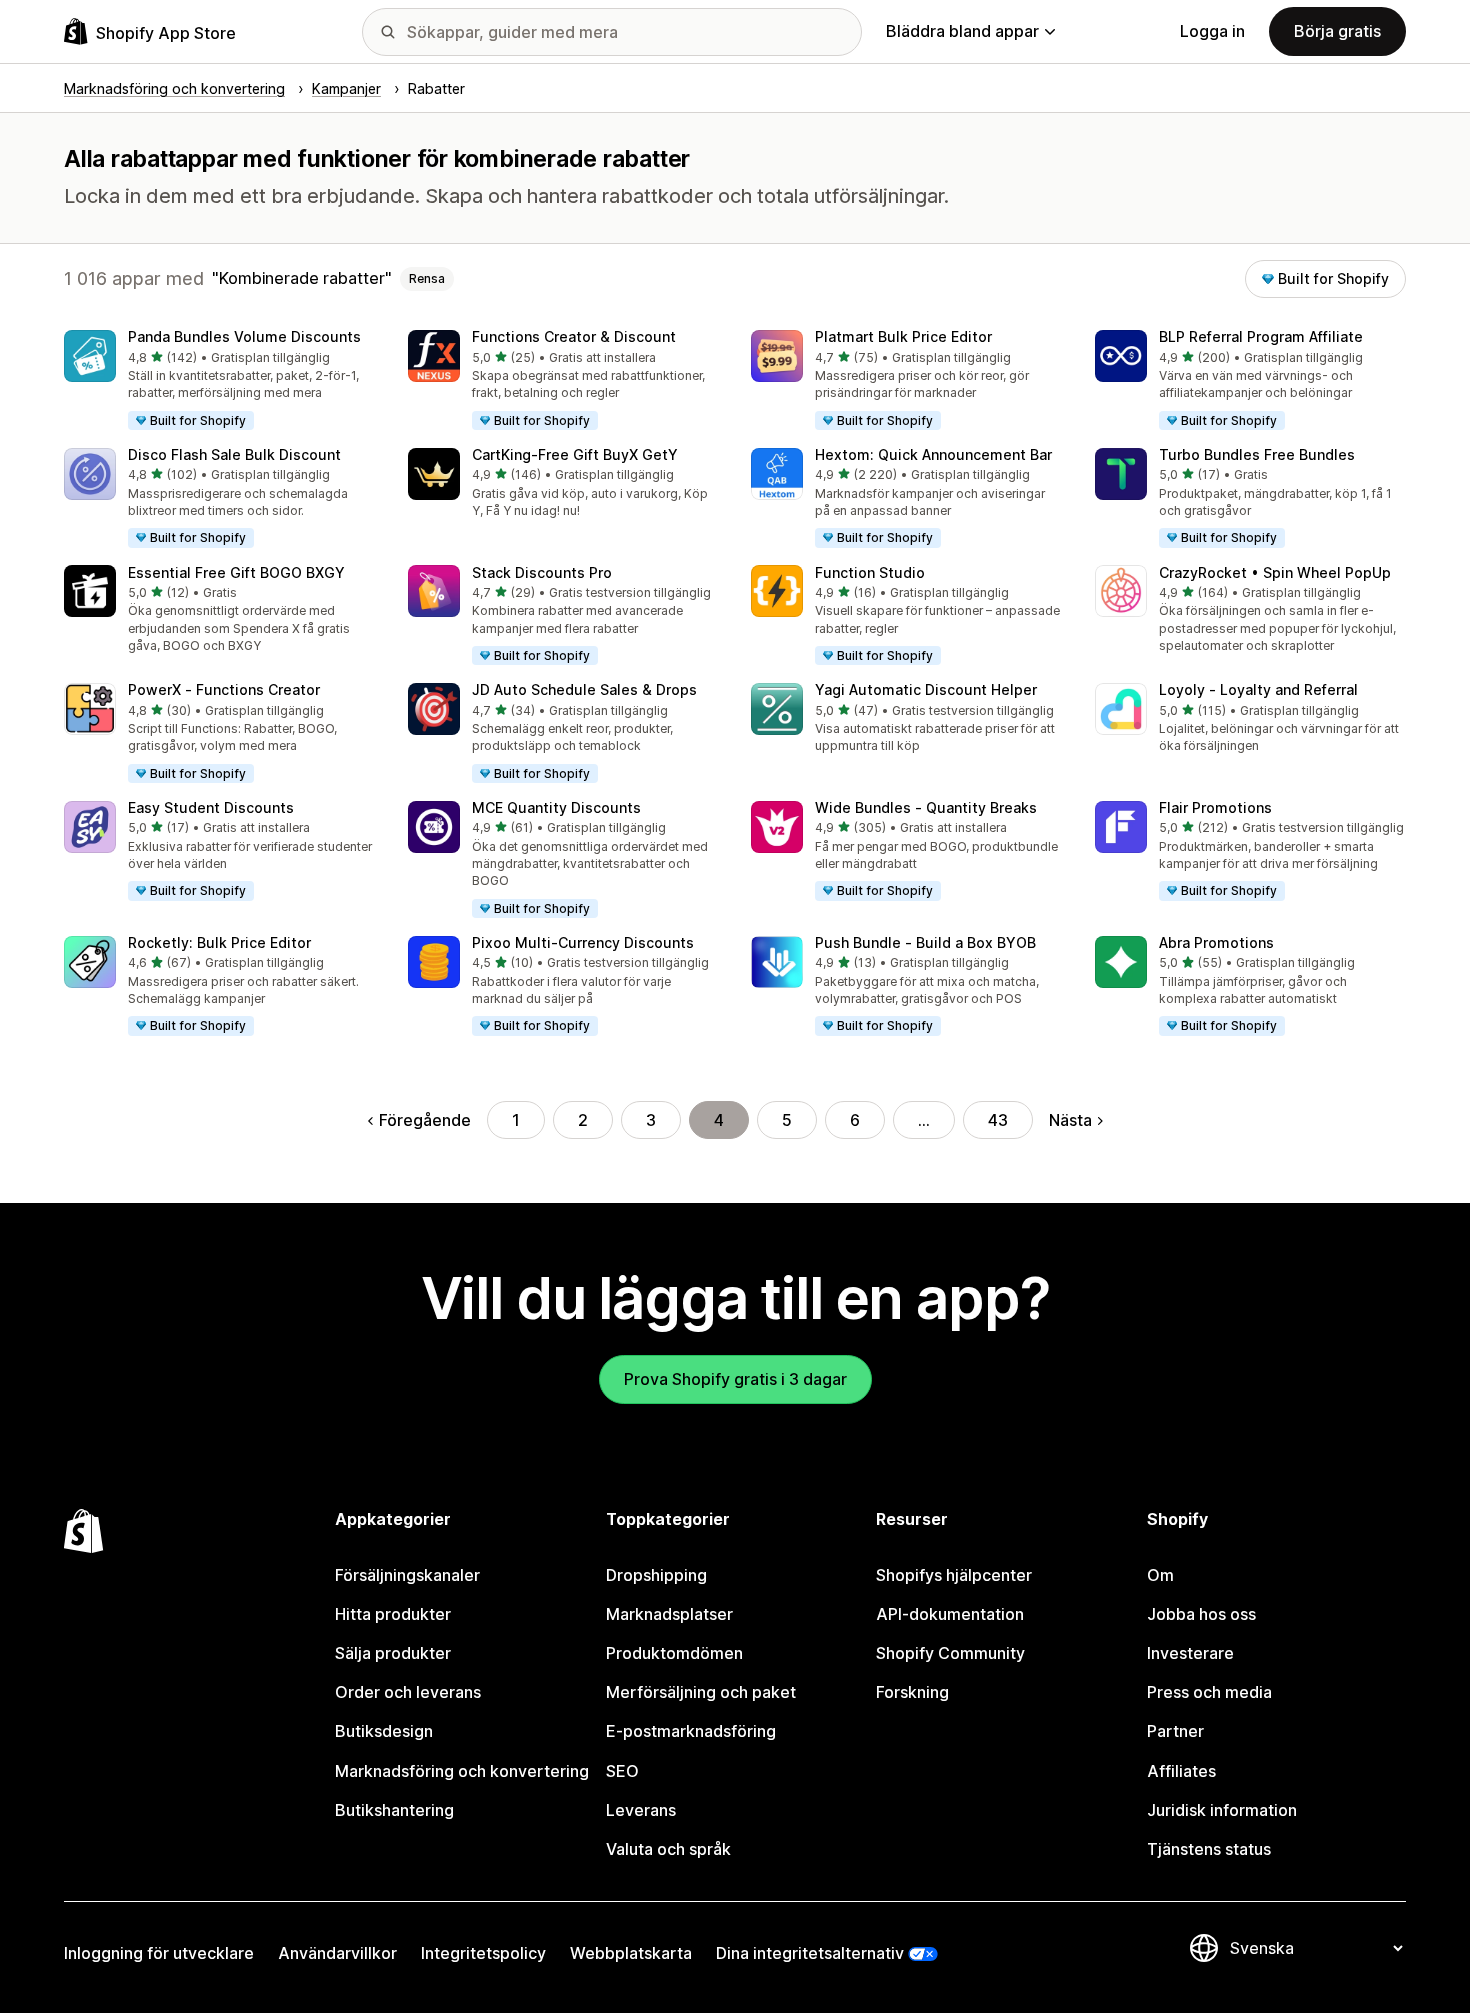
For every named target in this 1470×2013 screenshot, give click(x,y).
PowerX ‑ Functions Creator (224, 689)
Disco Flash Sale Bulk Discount (234, 454)
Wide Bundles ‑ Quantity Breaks (926, 807)
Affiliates (1181, 1771)
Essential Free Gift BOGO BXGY (236, 572)
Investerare (1190, 1653)
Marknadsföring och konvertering (462, 1771)
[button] (220, 381)
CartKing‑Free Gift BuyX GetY (575, 454)
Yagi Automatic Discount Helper (926, 689)
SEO (622, 1771)
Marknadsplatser (669, 1614)
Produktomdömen (674, 1653)
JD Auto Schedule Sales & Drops (584, 689)
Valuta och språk (668, 1849)
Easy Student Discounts (211, 807)
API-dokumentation (950, 1614)
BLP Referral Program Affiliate (1261, 336)
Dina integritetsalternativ (810, 1953)
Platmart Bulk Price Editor (903, 336)
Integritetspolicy (483, 1953)
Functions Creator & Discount (574, 336)
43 (998, 1120)
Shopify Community (950, 1653)
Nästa (1070, 1120)
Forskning (912, 1692)
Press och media (1209, 1692)
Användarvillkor (337, 1953)
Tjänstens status (1209, 1849)
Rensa (427, 278)
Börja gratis (1337, 31)
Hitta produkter (393, 1614)
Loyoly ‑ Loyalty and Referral (1258, 689)
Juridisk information (1222, 1810)
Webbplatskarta (631, 1953)
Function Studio (870, 572)
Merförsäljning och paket (701, 1692)
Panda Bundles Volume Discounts (244, 336)
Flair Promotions (1215, 807)
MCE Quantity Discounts (556, 807)
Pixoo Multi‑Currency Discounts (583, 942)
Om (1160, 1575)
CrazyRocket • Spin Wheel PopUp (1275, 572)
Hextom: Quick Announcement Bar (933, 454)
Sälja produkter (393, 1653)
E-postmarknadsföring (691, 1731)
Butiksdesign (384, 1731)
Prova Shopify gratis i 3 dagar (735, 1379)
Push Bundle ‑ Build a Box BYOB (925, 942)
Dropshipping (656, 1575)
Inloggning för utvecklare (159, 1953)
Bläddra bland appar (962, 31)
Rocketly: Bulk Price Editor (219, 942)
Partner (1175, 1731)
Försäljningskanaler (407, 1575)
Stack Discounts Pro (542, 572)
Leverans (641, 1810)
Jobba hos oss (1201, 1614)
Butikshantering (394, 1810)
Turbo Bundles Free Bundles (1257, 454)
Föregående (425, 1120)
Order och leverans (408, 1692)
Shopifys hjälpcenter (954, 1575)
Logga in (1212, 31)
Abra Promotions (1216, 942)
